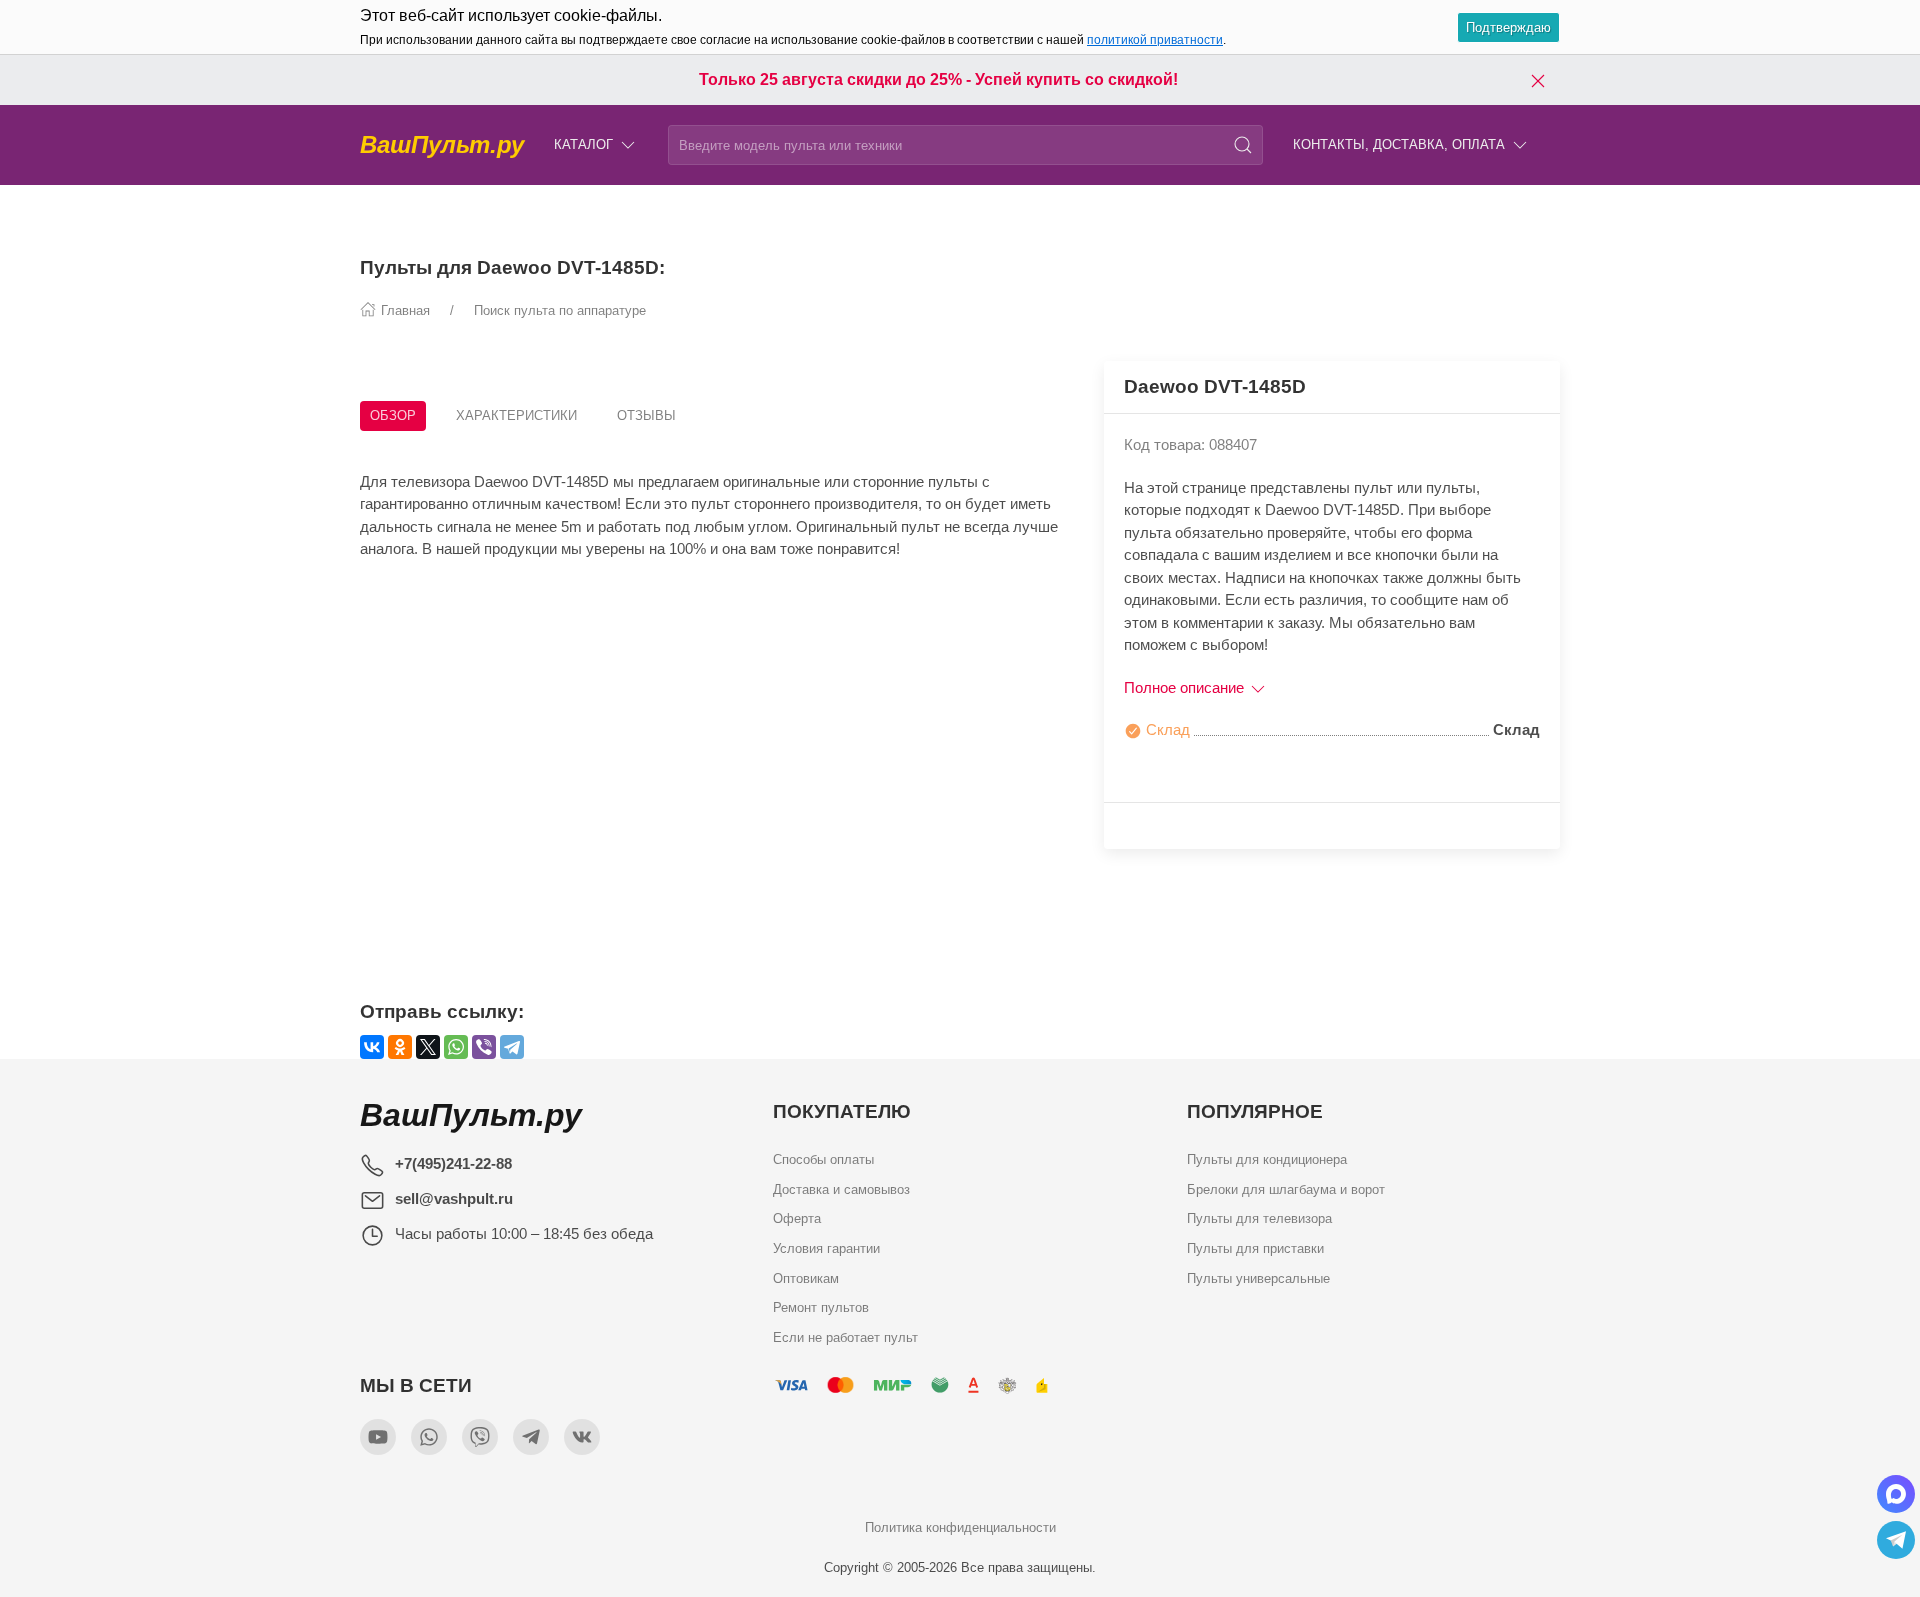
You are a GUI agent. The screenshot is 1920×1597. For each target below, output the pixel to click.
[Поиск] (1243, 145)
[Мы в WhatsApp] (429, 1437)
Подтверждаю (1508, 27)
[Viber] (484, 1047)
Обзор (393, 415)
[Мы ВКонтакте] (582, 1437)
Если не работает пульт (845, 1338)
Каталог (583, 144)
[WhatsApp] (456, 1047)
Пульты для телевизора (1259, 1219)
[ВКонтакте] (372, 1047)
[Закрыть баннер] (1538, 80)
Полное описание (1186, 687)
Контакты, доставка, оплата (1399, 144)
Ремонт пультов (821, 1308)
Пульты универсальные (1258, 1278)
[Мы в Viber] (480, 1437)
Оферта (797, 1219)
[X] (428, 1047)
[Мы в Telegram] (531, 1437)
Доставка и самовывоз (841, 1189)
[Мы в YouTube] (378, 1437)
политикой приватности (1155, 40)
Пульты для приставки (1255, 1248)
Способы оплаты (823, 1159)
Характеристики (516, 415)
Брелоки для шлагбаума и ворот (1286, 1189)
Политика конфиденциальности (960, 1527)
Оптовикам (806, 1278)
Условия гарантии (826, 1248)
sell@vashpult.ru (454, 1198)
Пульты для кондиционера (1267, 1159)
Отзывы (646, 415)
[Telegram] (512, 1047)
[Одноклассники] (400, 1047)
